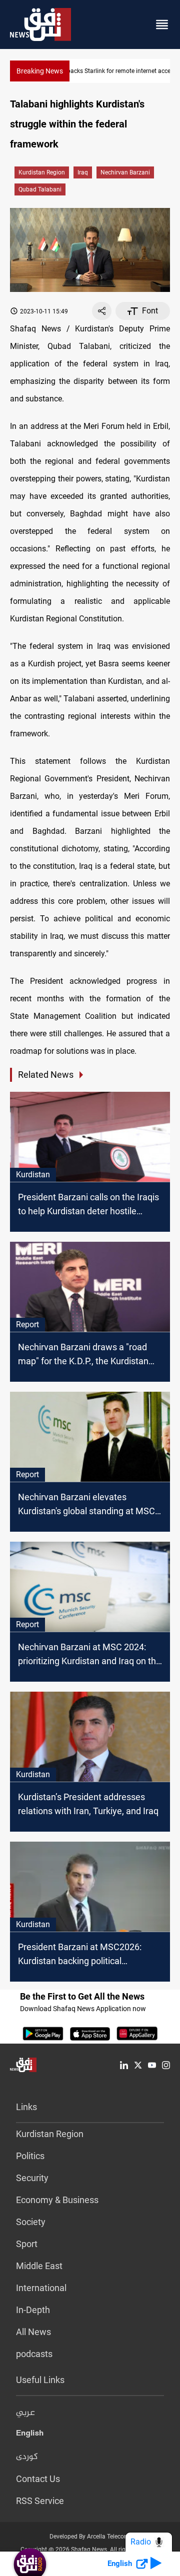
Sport (27, 2244)
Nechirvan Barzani (125, 172)
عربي (25, 2413)
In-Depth (33, 2310)
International (41, 2288)
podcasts (34, 2354)
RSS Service (40, 2501)
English (30, 2435)
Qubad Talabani (40, 189)
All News (33, 2332)
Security (32, 2178)
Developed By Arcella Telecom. (90, 2537)
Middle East (39, 2266)
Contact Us (38, 2479)
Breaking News (40, 71)
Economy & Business (57, 2200)
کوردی (27, 2457)
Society (31, 2222)
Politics (30, 2156)
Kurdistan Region (42, 172)
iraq (83, 172)
